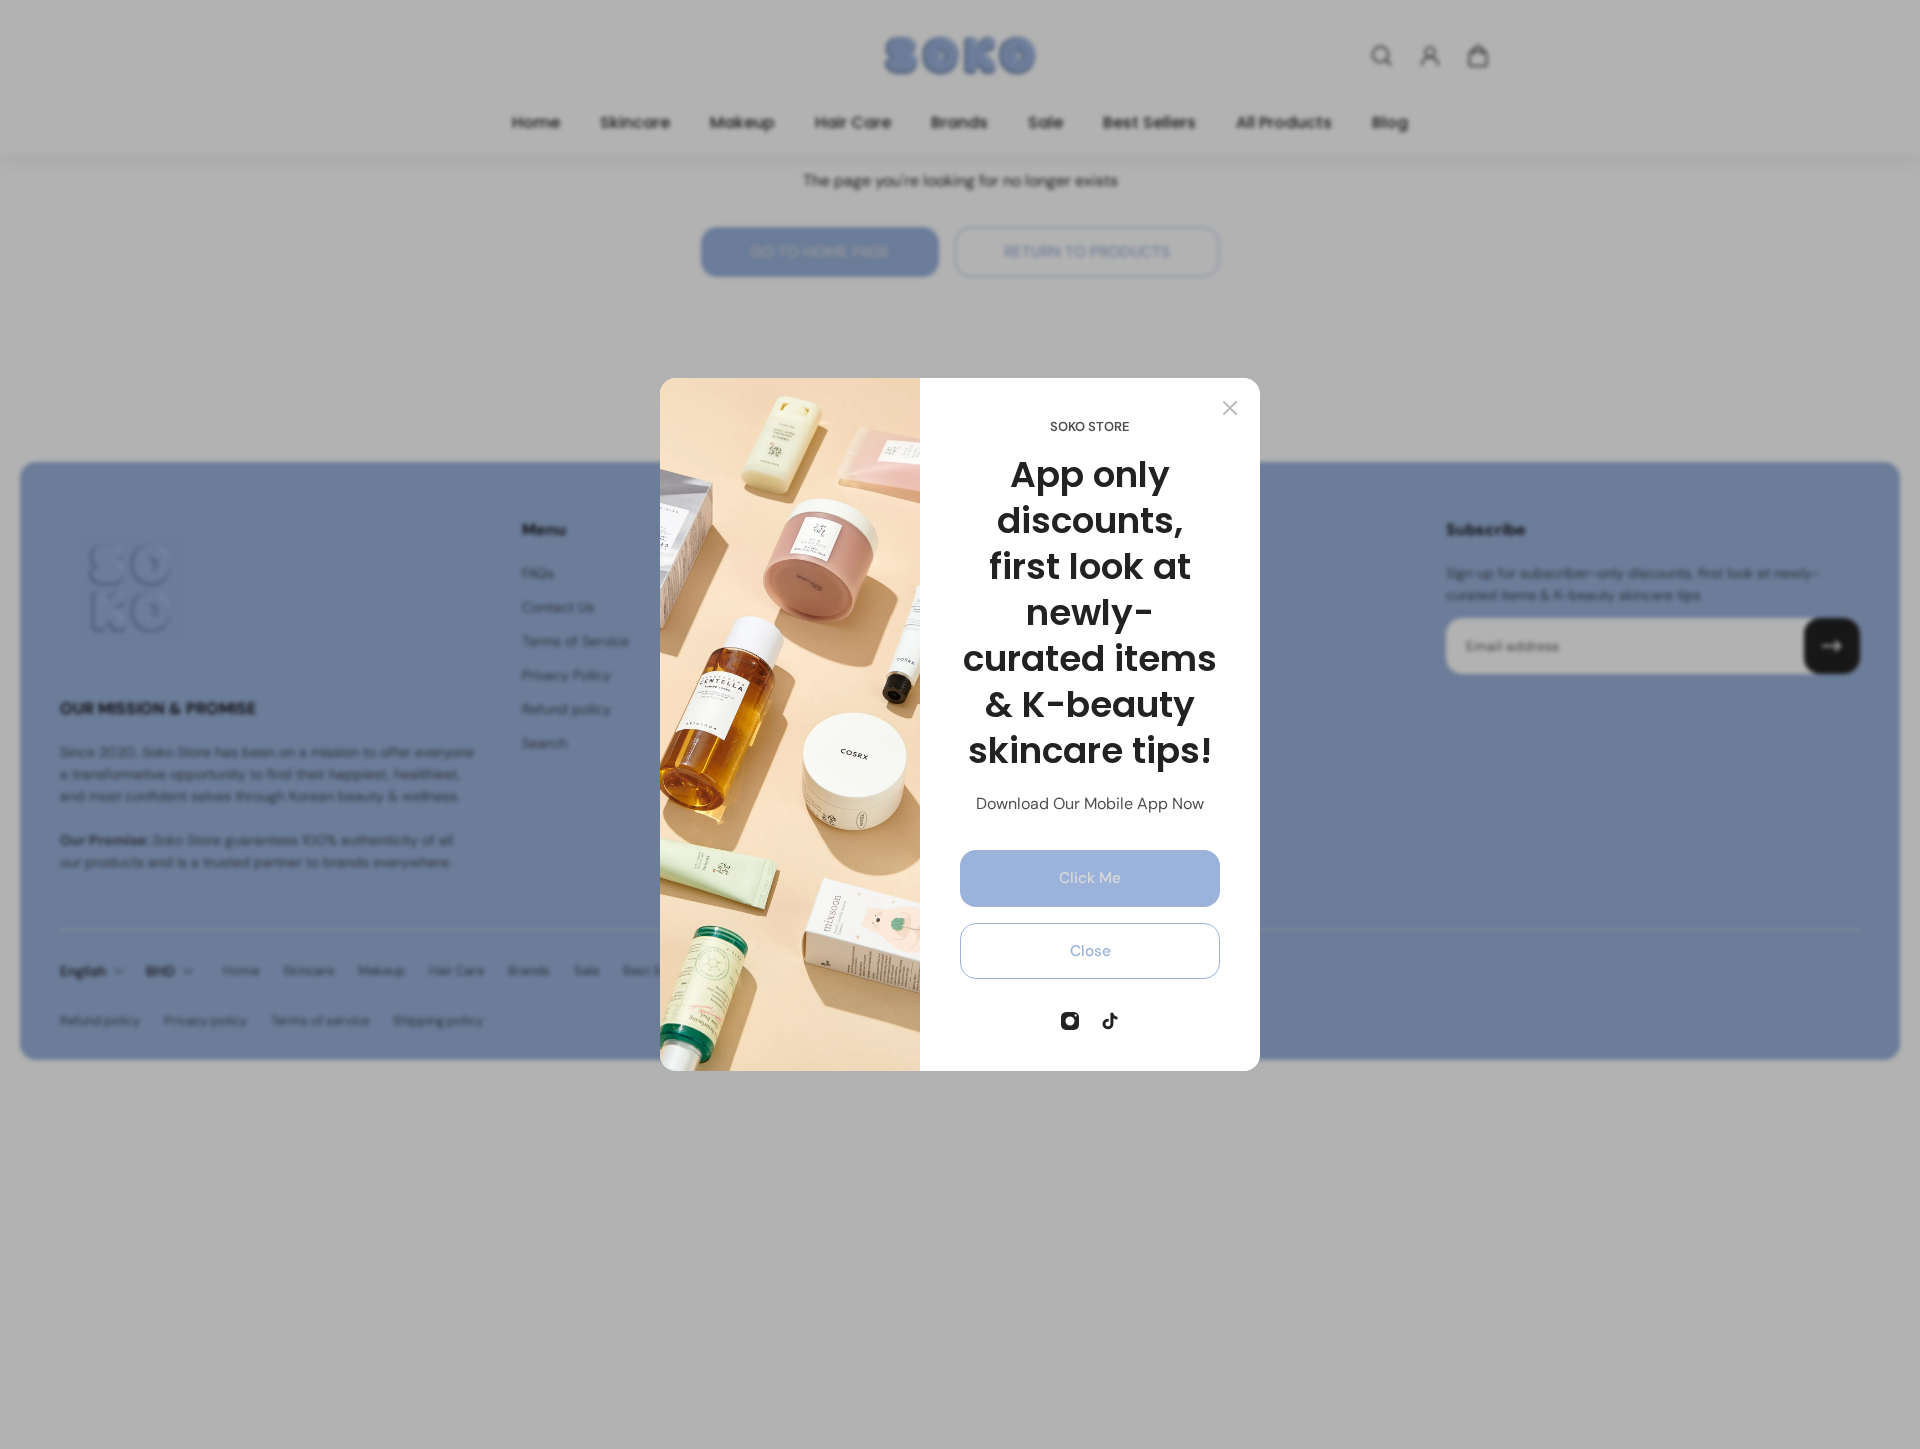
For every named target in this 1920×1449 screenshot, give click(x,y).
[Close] (1230, 408)
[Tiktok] (1110, 1021)
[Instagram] (1070, 1021)
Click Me (1090, 878)
